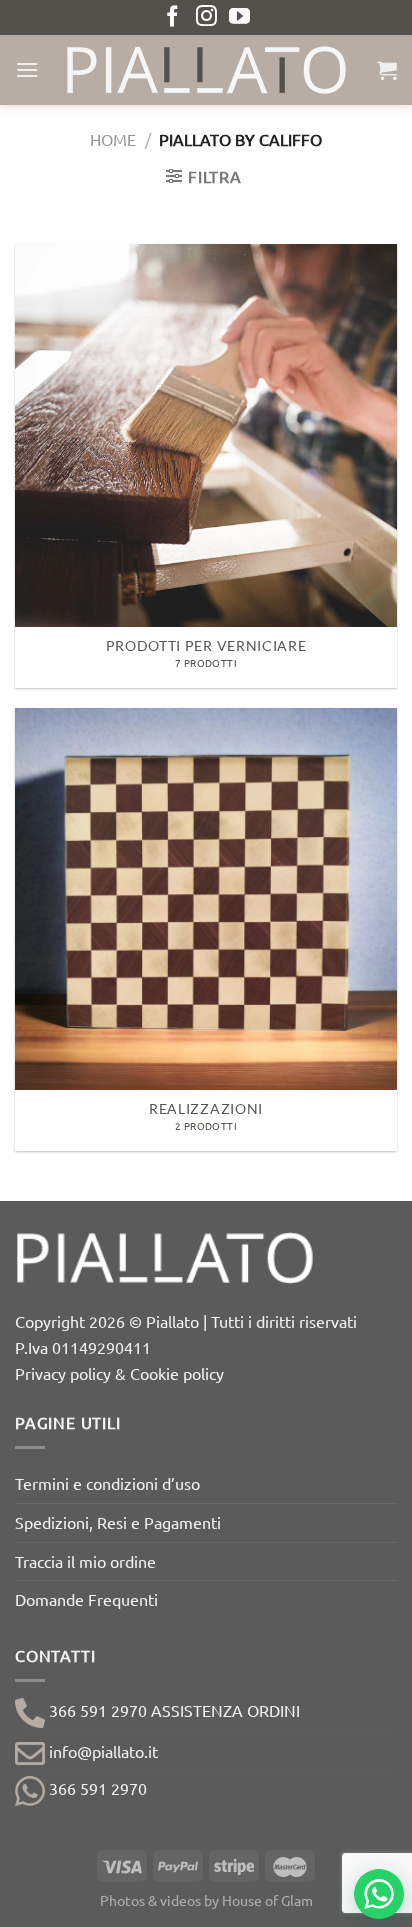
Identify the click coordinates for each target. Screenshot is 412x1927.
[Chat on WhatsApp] (379, 1894)
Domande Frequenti (86, 1599)
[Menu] (27, 69)
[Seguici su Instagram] (206, 17)
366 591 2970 (96, 1788)
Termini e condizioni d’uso (107, 1483)
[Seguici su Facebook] (172, 17)
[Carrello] (387, 70)
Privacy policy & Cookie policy (119, 1373)
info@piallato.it (101, 1751)
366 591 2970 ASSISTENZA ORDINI (172, 1710)
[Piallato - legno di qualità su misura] (206, 70)
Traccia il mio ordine (85, 1561)
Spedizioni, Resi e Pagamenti (118, 1522)
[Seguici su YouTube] (239, 17)
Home (113, 139)
